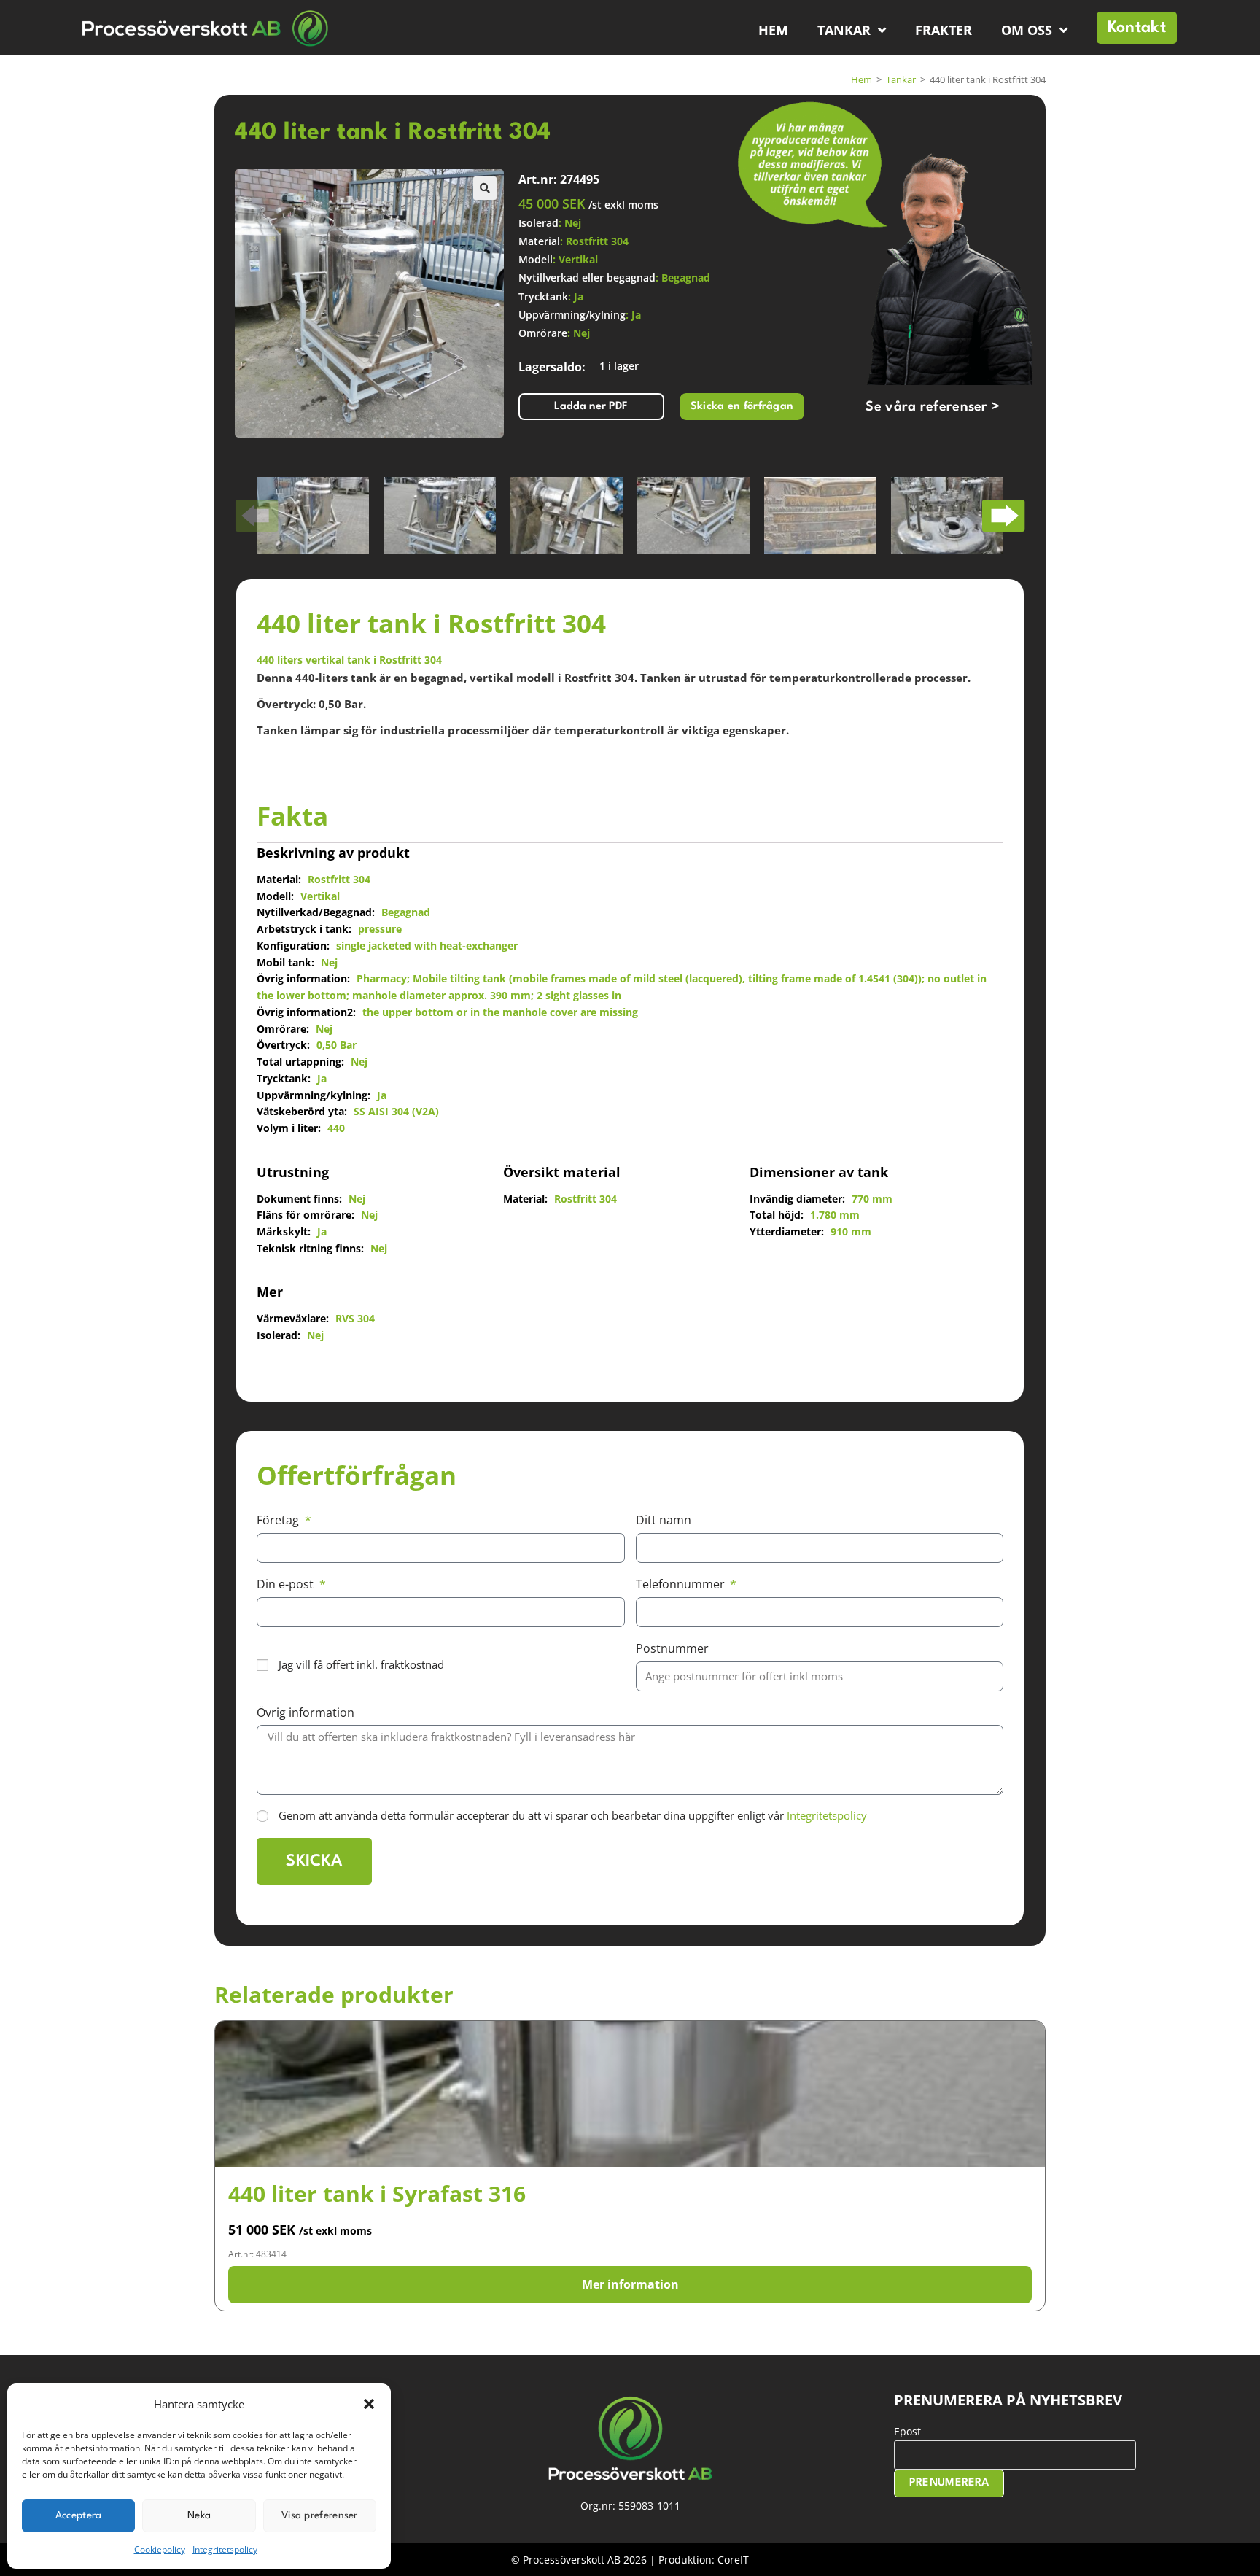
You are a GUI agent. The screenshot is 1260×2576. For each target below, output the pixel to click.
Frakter (944, 30)
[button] (369, 2404)
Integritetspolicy (225, 2549)
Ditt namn (664, 1520)
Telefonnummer (682, 1584)
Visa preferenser (320, 2515)
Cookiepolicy (160, 2549)
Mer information (630, 2284)
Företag (279, 1520)
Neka (199, 2515)
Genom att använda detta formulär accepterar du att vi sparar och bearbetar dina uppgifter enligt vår (573, 1815)
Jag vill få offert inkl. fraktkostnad (361, 1664)
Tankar (844, 30)
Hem (773, 30)
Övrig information (306, 1712)
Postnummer (672, 1648)
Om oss (1027, 30)
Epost (907, 2431)
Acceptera (79, 2515)
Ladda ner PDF (591, 407)
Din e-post (287, 1584)
